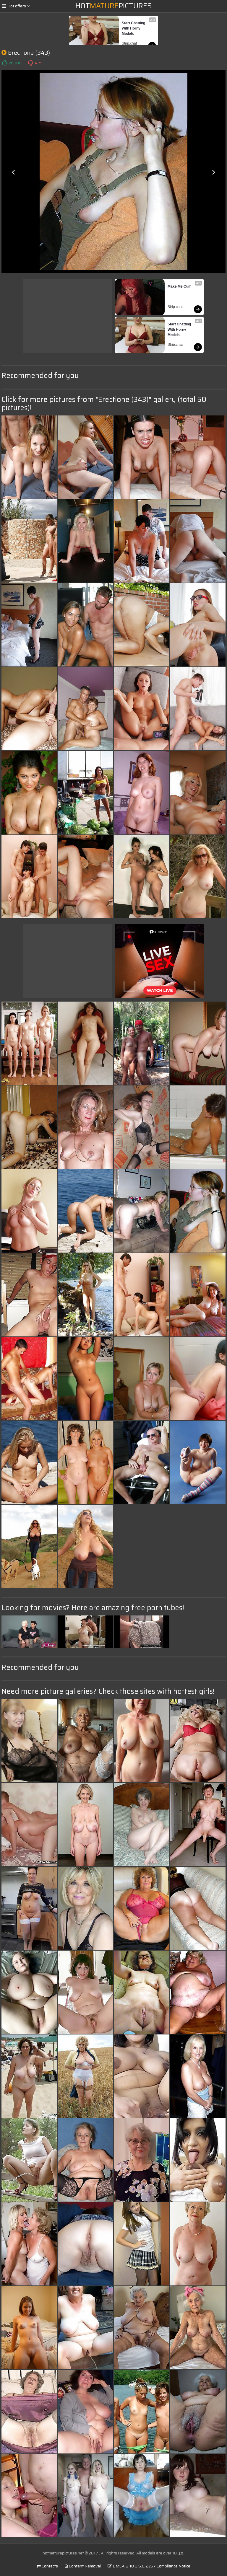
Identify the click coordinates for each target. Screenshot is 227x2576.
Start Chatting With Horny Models (134, 28)
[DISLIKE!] (30, 63)
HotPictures (114, 6)
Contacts (49, 2566)
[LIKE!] (4, 63)
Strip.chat (129, 43)
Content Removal (84, 2566)
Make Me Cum (180, 286)
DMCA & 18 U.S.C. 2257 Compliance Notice (151, 2566)
